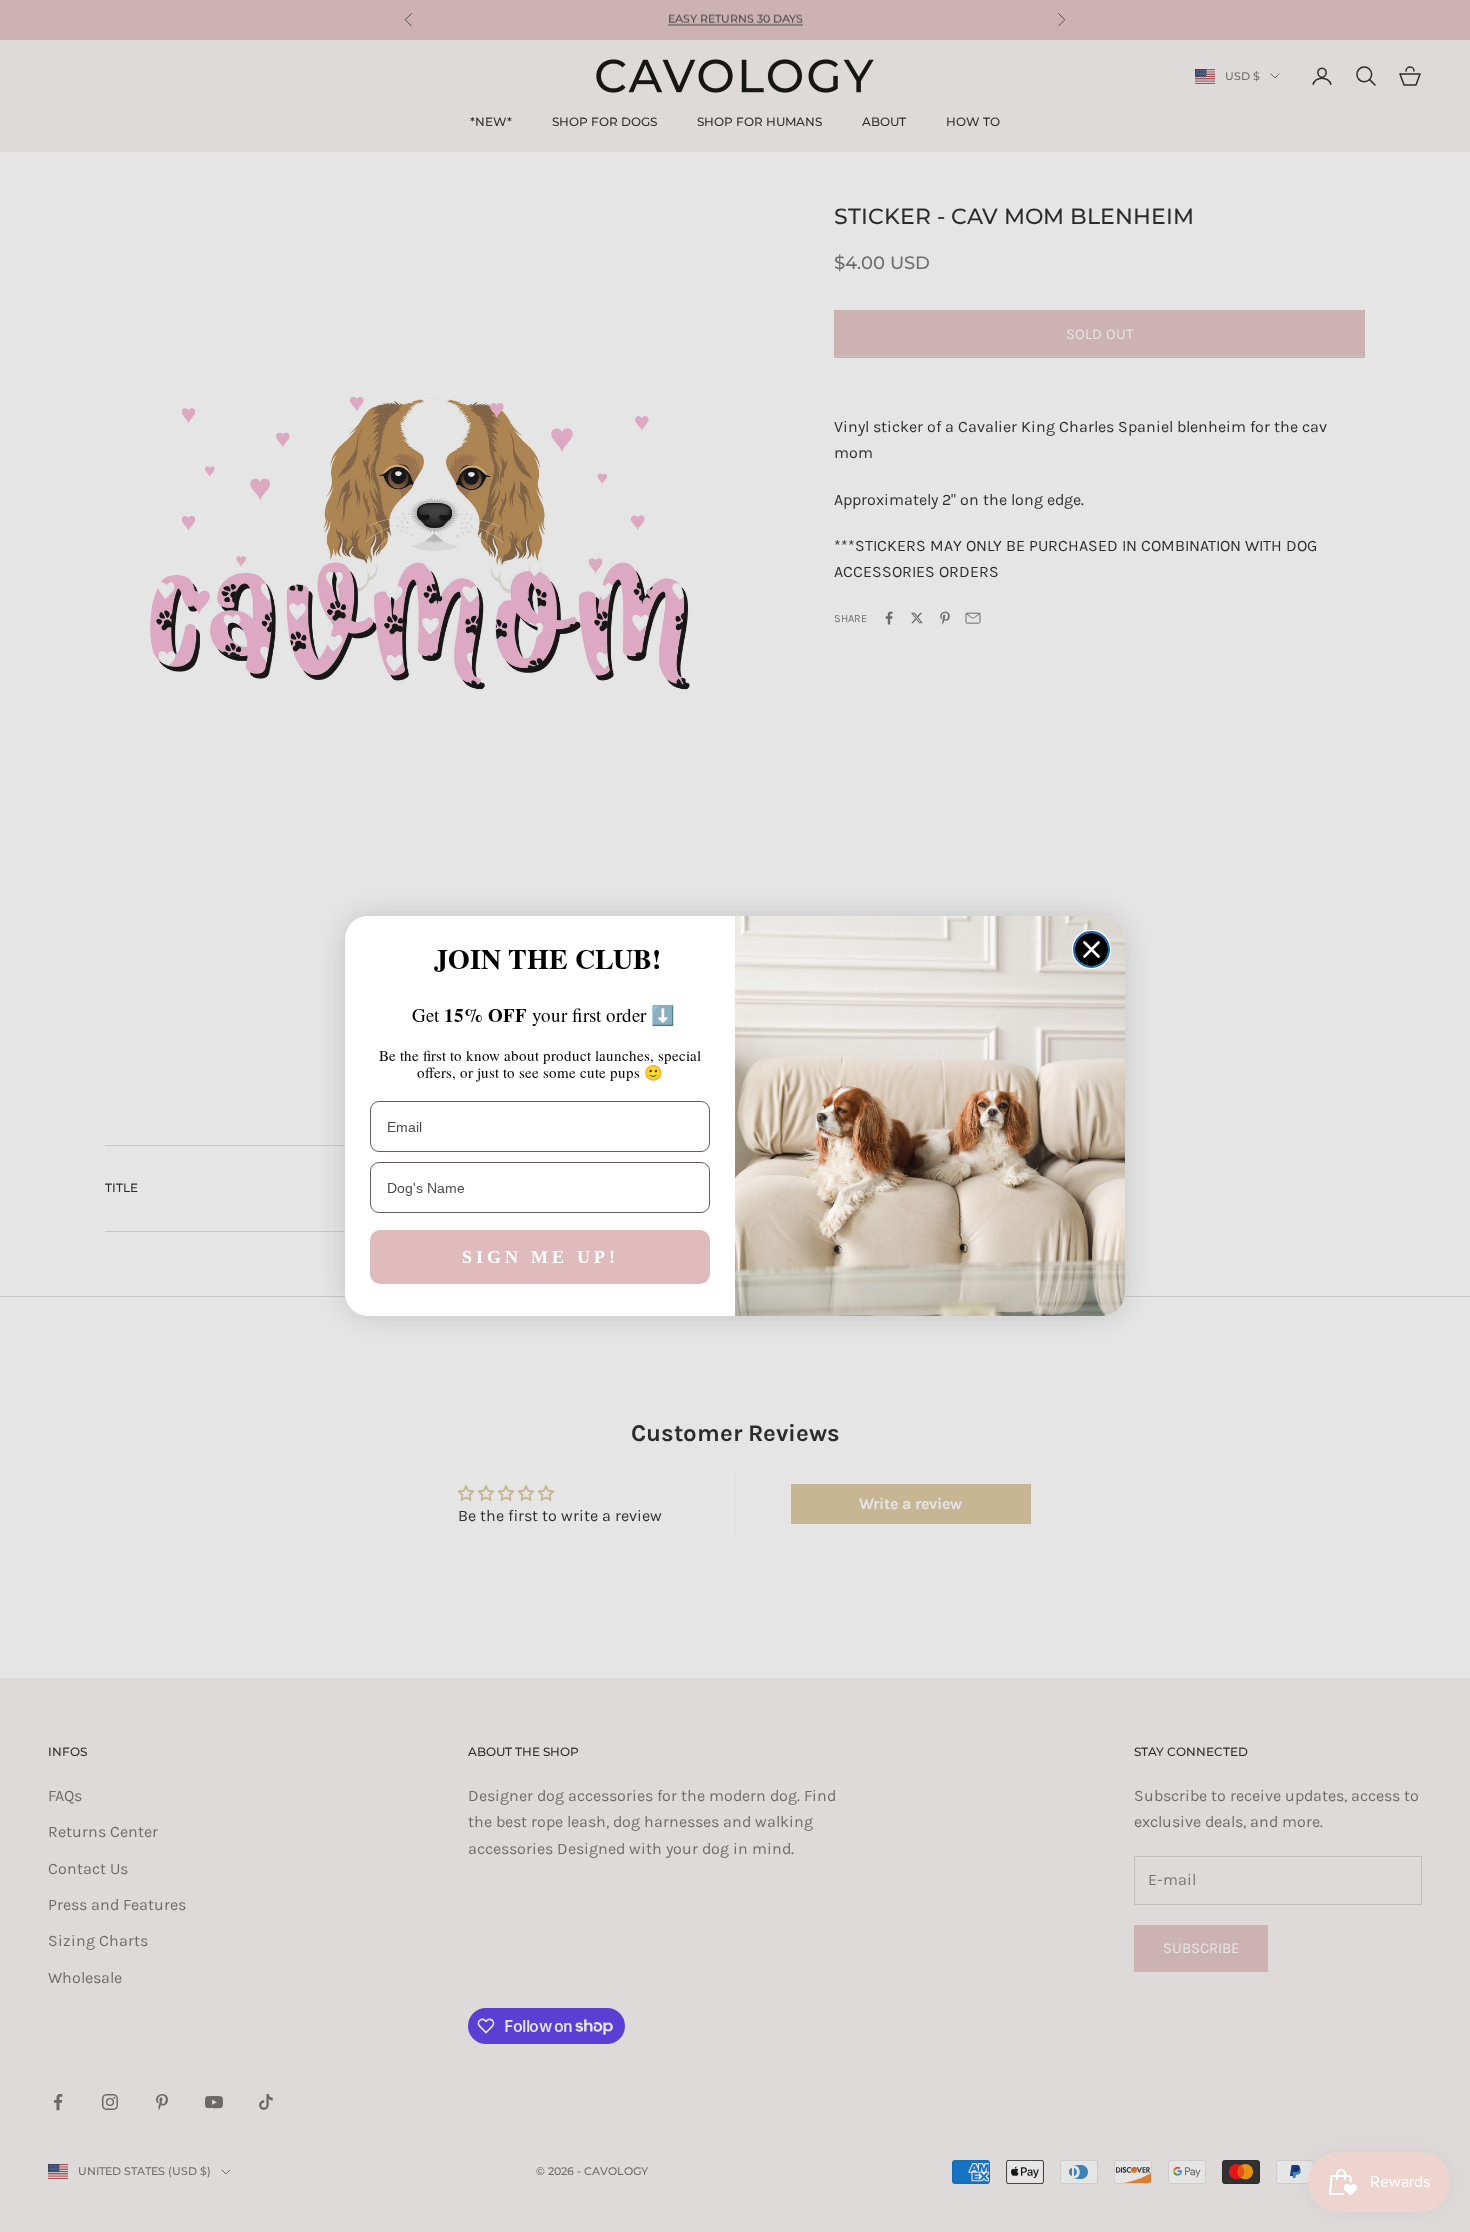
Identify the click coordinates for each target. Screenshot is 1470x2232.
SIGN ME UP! (540, 1257)
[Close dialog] (1091, 949)
